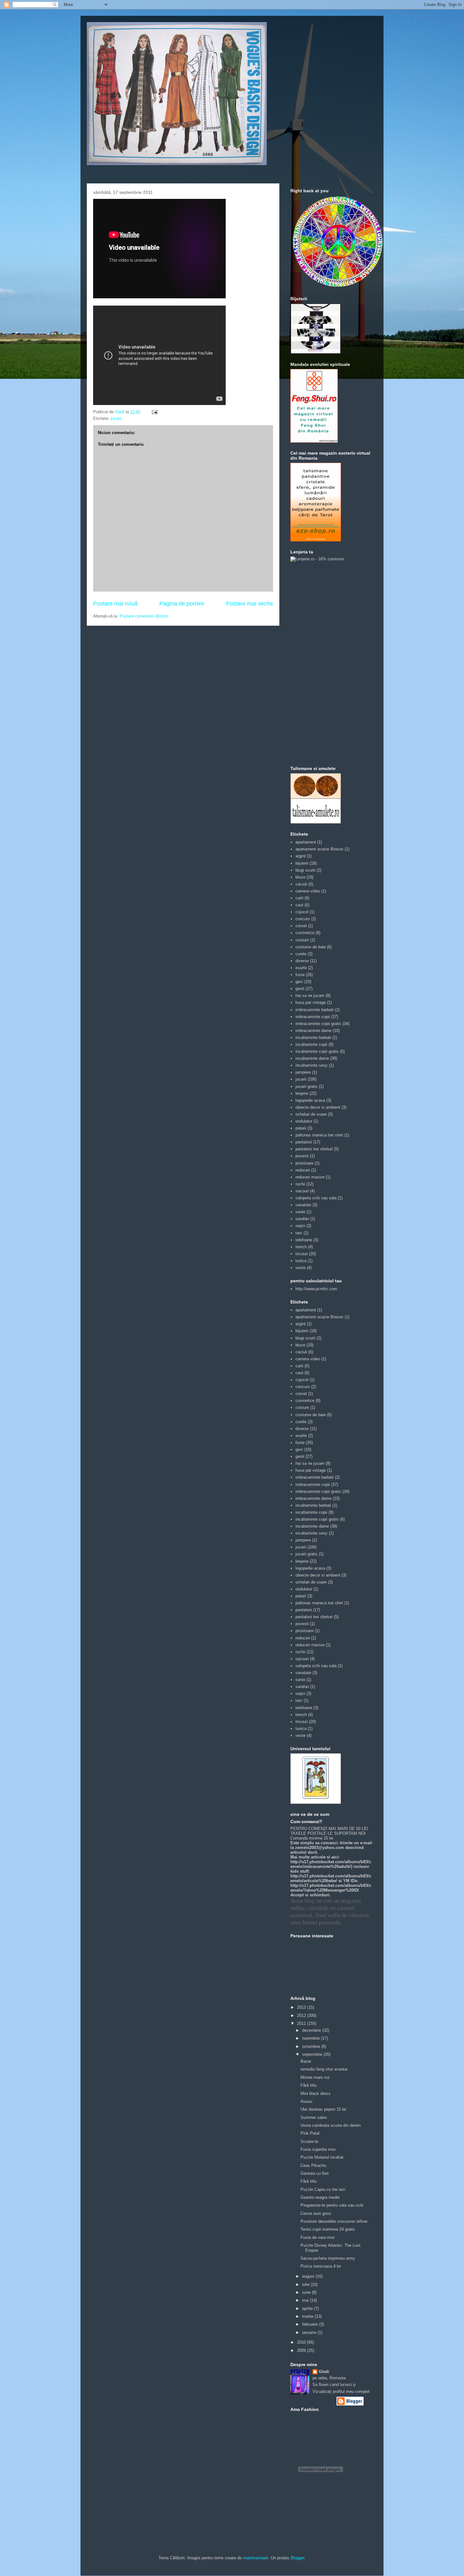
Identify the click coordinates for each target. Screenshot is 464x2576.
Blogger (297, 2558)
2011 (302, 2023)
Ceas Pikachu (313, 2165)
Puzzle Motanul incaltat (322, 2157)
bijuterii (302, 863)
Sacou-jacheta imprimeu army (328, 2258)
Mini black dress (315, 2093)
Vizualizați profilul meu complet (341, 2391)
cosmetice (305, 933)
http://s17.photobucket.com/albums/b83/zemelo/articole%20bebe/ (331, 1878)
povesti (302, 1156)
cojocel (302, 912)
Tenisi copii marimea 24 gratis (328, 2229)
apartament (306, 842)
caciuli (301, 884)
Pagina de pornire (182, 604)
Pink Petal (310, 2133)
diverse (302, 961)
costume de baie (311, 947)
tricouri (302, 1254)
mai (306, 2300)
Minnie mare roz (315, 2077)
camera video (308, 891)
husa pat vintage (311, 1002)
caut (299, 905)
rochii (300, 1184)
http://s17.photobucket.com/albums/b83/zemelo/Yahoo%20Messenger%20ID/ (331, 1888)
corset (301, 926)
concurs (303, 919)
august (309, 2276)
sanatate (303, 1205)
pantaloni (304, 1142)
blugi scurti (305, 870)
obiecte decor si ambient (318, 1107)
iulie (306, 2284)
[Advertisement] (316, 663)
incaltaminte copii (311, 1044)
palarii (301, 1128)
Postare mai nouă (115, 604)
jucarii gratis (306, 1086)
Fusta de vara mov (318, 2237)
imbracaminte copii (313, 1017)
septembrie (313, 2054)
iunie (307, 2292)
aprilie (308, 2308)
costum (302, 940)
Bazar (306, 2061)
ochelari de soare (311, 1114)
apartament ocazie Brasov (319, 849)
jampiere (303, 1072)
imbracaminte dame (313, 1031)
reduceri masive (310, 1177)
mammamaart (256, 2558)
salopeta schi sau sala (316, 1198)
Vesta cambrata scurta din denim (331, 2125)
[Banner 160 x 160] (316, 352)
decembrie (312, 2030)
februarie (311, 2324)
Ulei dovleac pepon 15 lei (323, 2109)
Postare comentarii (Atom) (144, 616)
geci (299, 982)
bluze (300, 877)
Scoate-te (309, 2141)
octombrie (312, 2046)
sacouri (302, 1191)
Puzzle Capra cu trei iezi (323, 2189)
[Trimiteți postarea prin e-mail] (154, 412)
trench (301, 1247)
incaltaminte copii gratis (317, 1051)
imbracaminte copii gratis (318, 1024)
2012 (302, 2015)
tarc (299, 1233)
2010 (302, 2342)
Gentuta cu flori (315, 2173)
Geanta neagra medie (320, 2197)
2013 (302, 2007)
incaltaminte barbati (313, 1038)
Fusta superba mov (318, 2149)
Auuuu (306, 2101)
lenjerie (302, 1093)
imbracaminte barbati (315, 1010)
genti (300, 989)
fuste (300, 975)
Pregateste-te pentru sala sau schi (332, 2205)
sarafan (302, 1219)
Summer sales (314, 2117)
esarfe (301, 968)
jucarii (116, 418)
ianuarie (310, 2332)
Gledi (324, 2372)
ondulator (304, 1121)
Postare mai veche (250, 604)
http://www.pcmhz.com (316, 1289)
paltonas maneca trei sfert (319, 1135)
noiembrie (312, 2038)
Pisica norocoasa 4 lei (321, 2266)
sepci (300, 1226)
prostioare (304, 1163)
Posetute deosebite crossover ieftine (334, 2221)
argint (300, 856)
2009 (302, 2350)
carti (299, 898)
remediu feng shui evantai (324, 2069)
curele (301, 954)
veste (300, 1268)
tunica (301, 1261)
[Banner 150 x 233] (314, 441)
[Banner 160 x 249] (316, 540)
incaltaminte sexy (312, 1065)
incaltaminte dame (312, 1058)
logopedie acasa (310, 1100)
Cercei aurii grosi (316, 2213)
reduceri (303, 1170)
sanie (300, 1212)
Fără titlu (309, 2085)
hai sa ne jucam (310, 996)
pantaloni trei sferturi (314, 1149)
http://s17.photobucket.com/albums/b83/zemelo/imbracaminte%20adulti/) (331, 1864)
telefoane (304, 1240)
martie (308, 2316)
